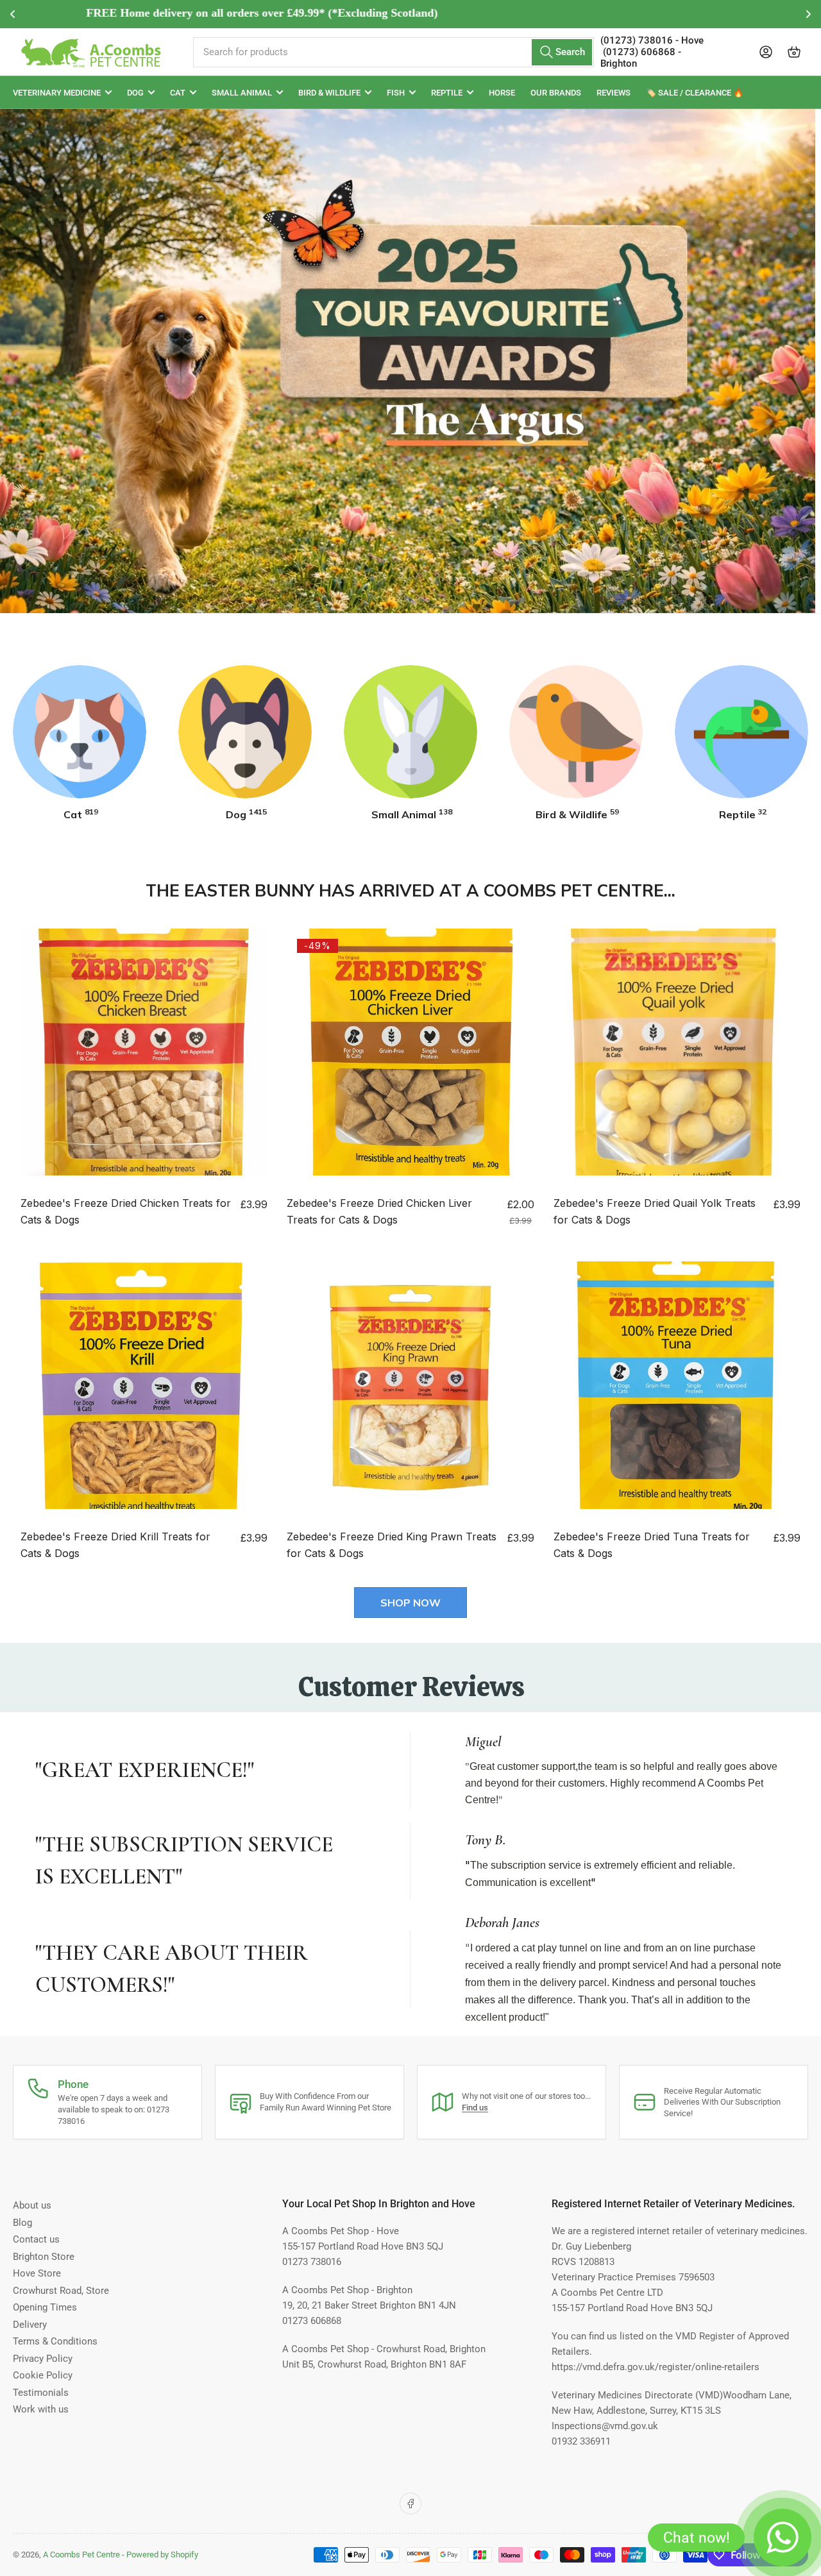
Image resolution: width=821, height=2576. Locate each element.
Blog (22, 2223)
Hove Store (37, 2273)
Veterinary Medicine (57, 93)
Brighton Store (44, 2257)
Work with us (41, 2409)
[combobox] (393, 52)
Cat (178, 93)
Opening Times (45, 2307)
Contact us (36, 2239)
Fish (396, 93)
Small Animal (242, 93)
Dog (135, 93)
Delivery (30, 2325)
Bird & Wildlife (329, 93)
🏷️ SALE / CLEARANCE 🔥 (695, 93)
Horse (502, 93)
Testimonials (41, 2393)
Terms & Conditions (55, 2341)
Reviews (614, 93)
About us (32, 2205)
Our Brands (556, 93)
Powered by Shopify (162, 2555)
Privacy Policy (43, 2359)
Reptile (447, 93)
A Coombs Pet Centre (81, 2555)
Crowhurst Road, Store (61, 2291)
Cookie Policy (43, 2375)
